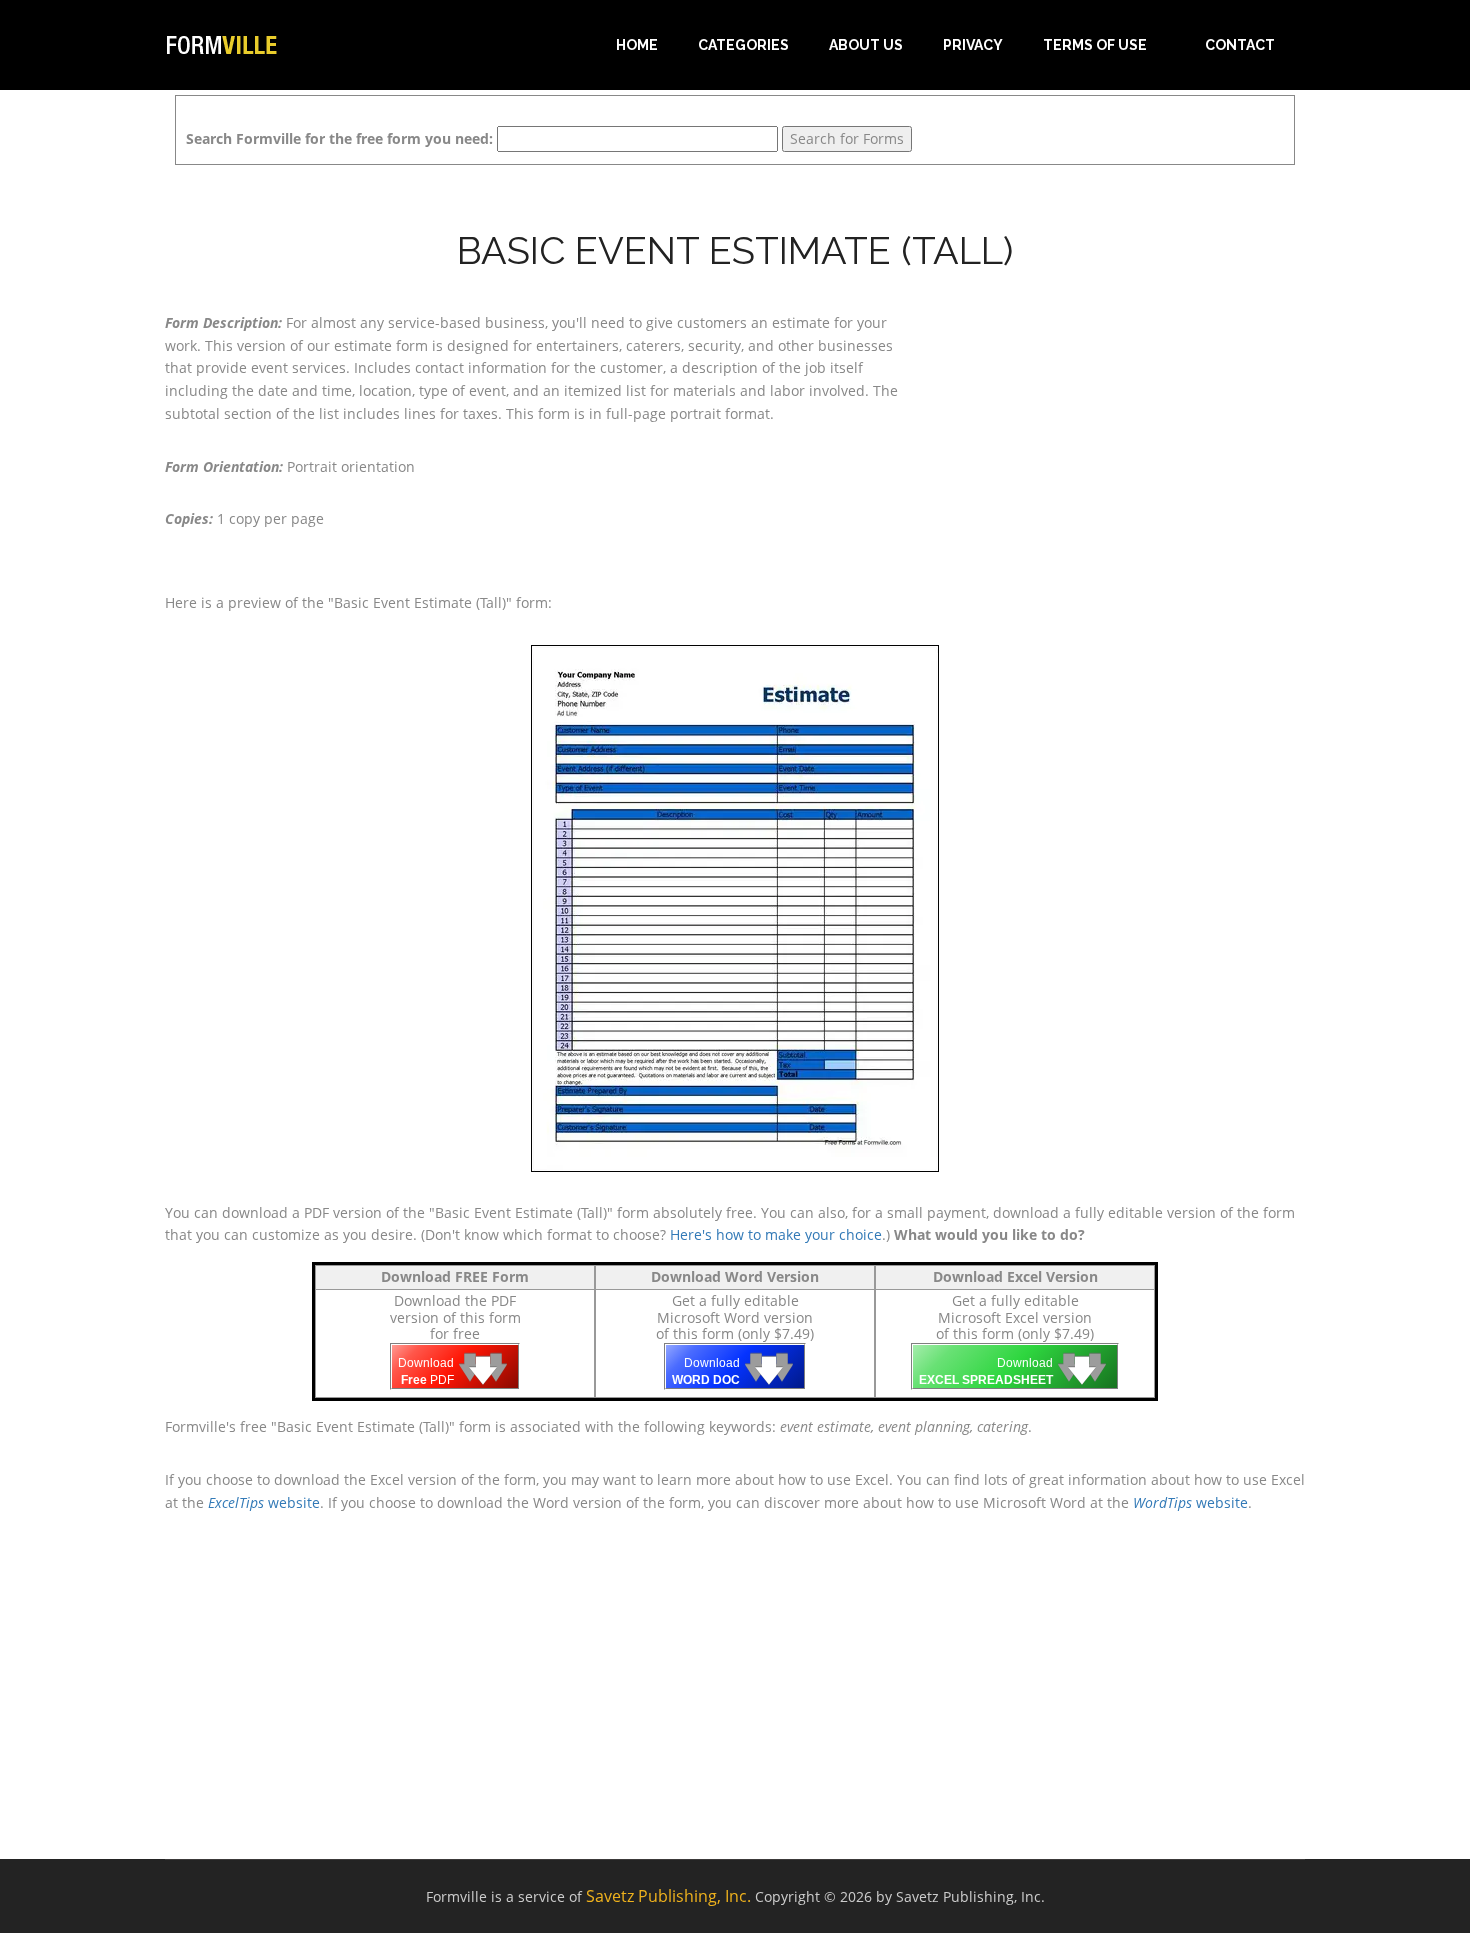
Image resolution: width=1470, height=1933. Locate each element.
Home (637, 45)
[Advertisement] (1125, 437)
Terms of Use (1095, 45)
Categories (743, 45)
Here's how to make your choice (776, 1234)
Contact (1240, 45)
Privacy (973, 45)
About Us (866, 45)
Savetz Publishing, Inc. (668, 1896)
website (264, 1502)
